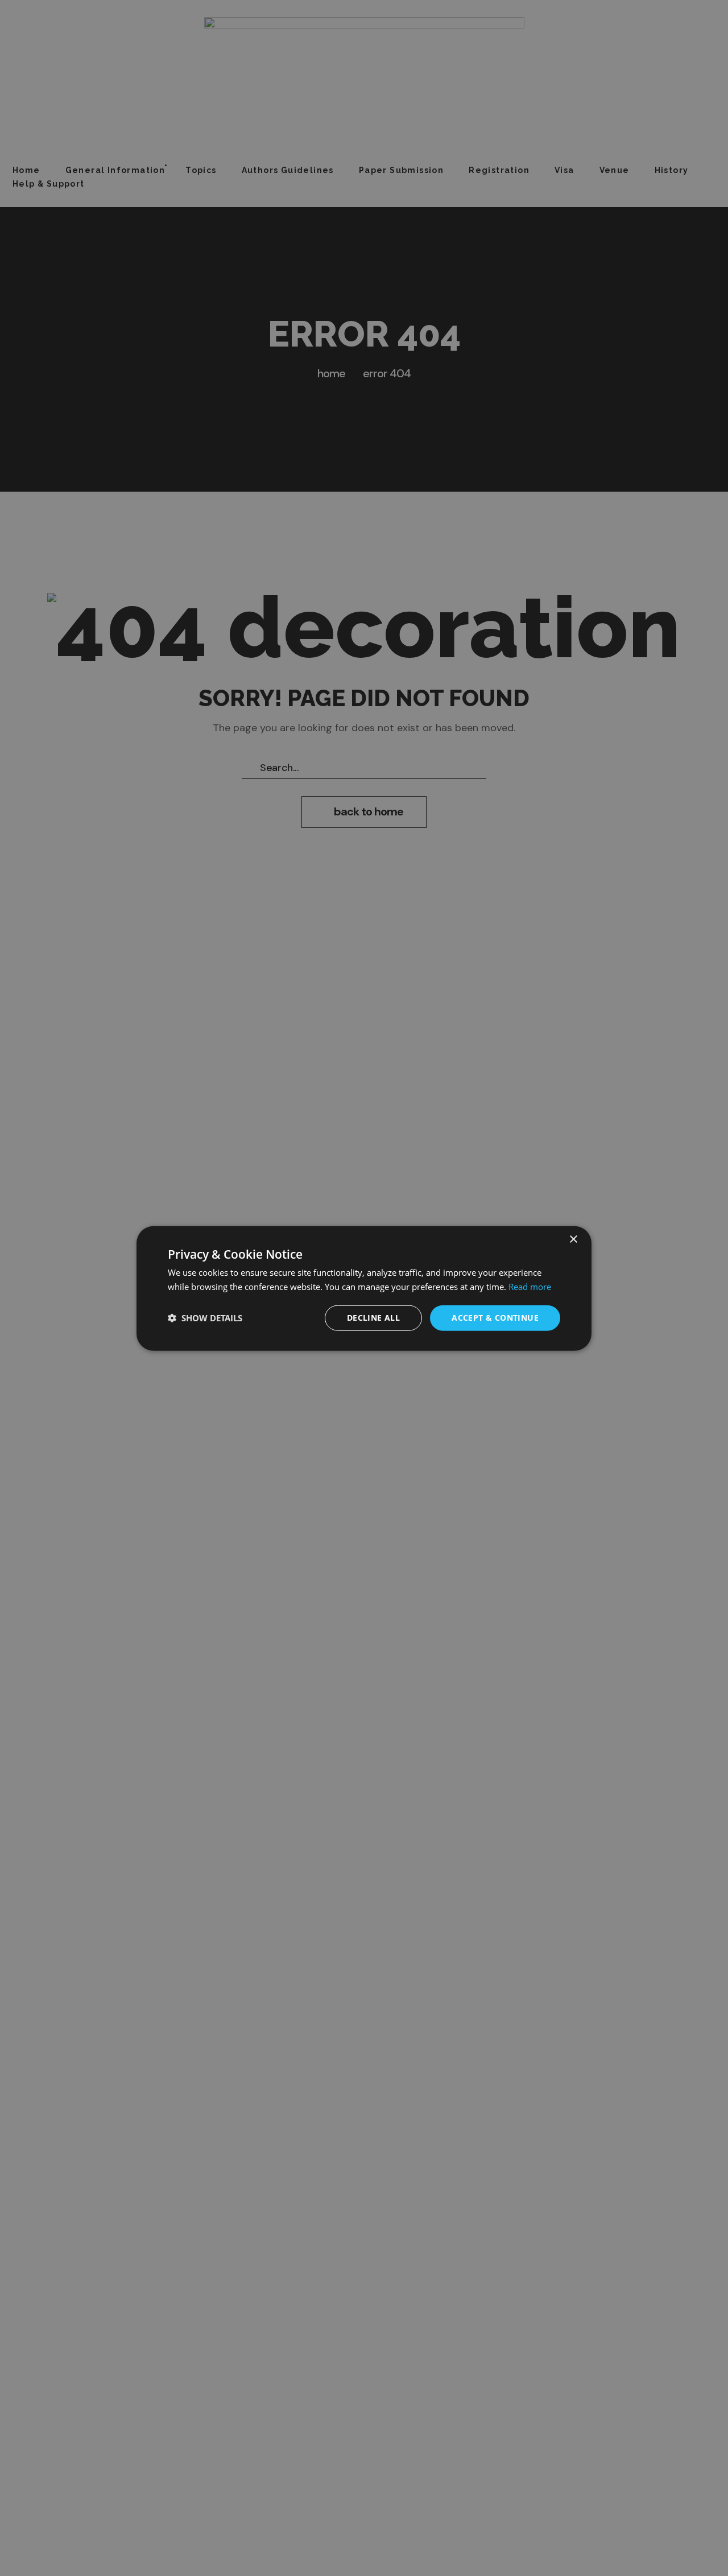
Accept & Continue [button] (495, 1317)
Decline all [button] (373, 1317)
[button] (205, 1317)
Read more (530, 1286)
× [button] (573, 1239)
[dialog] (364, 1288)
